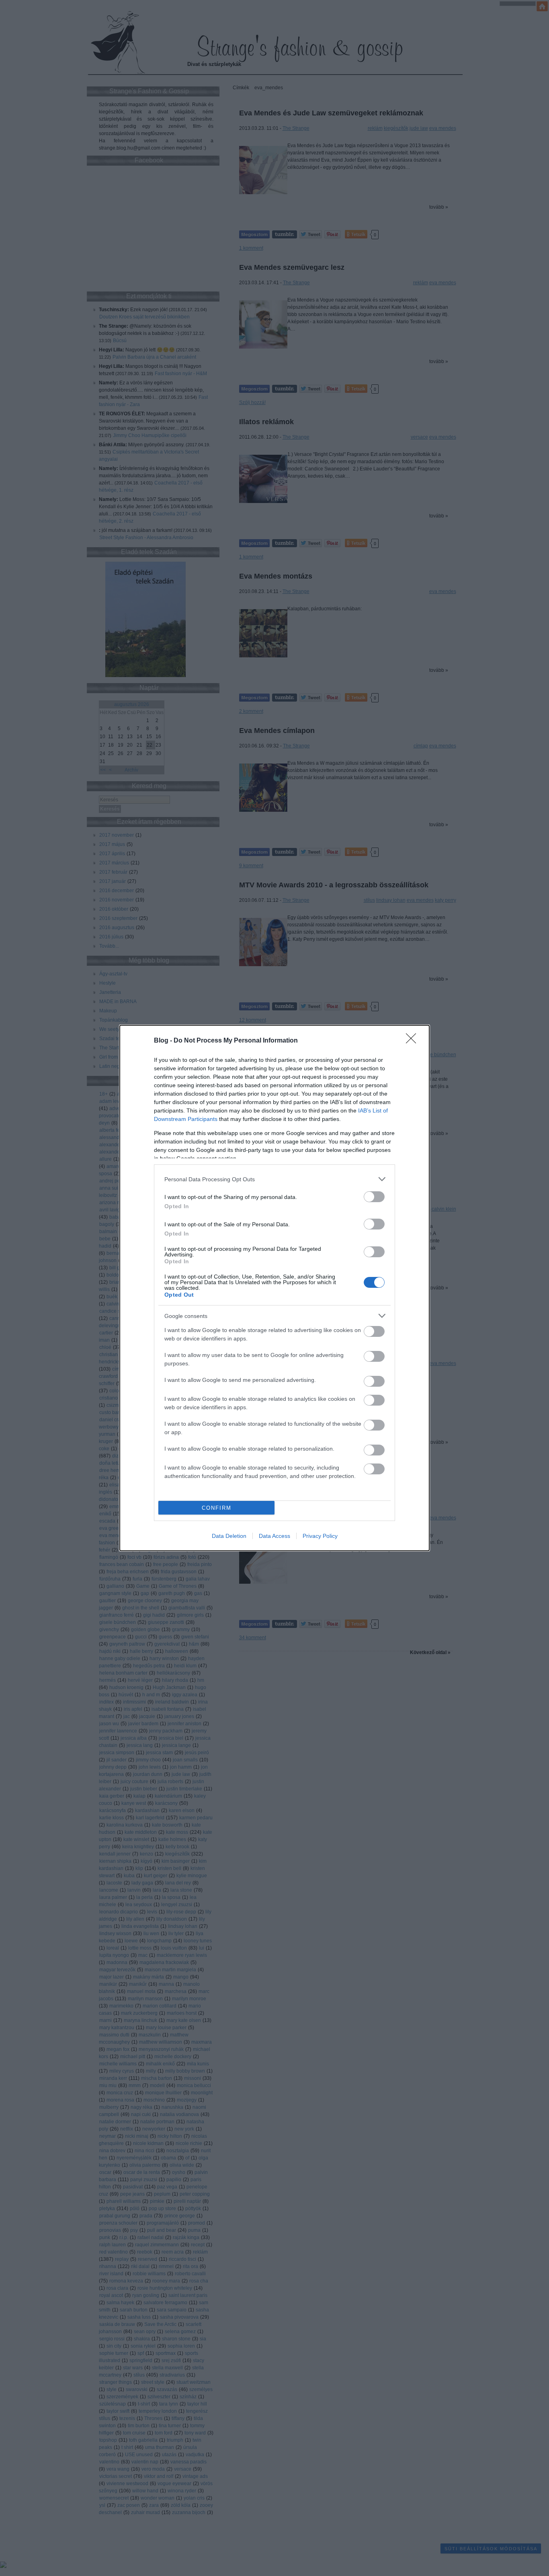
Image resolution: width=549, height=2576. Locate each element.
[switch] (374, 1197)
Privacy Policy (320, 1536)
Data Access (274, 1536)
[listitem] (274, 1179)
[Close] (414, 1041)
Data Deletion (229, 1536)
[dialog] (274, 1288)
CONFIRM (217, 1508)
